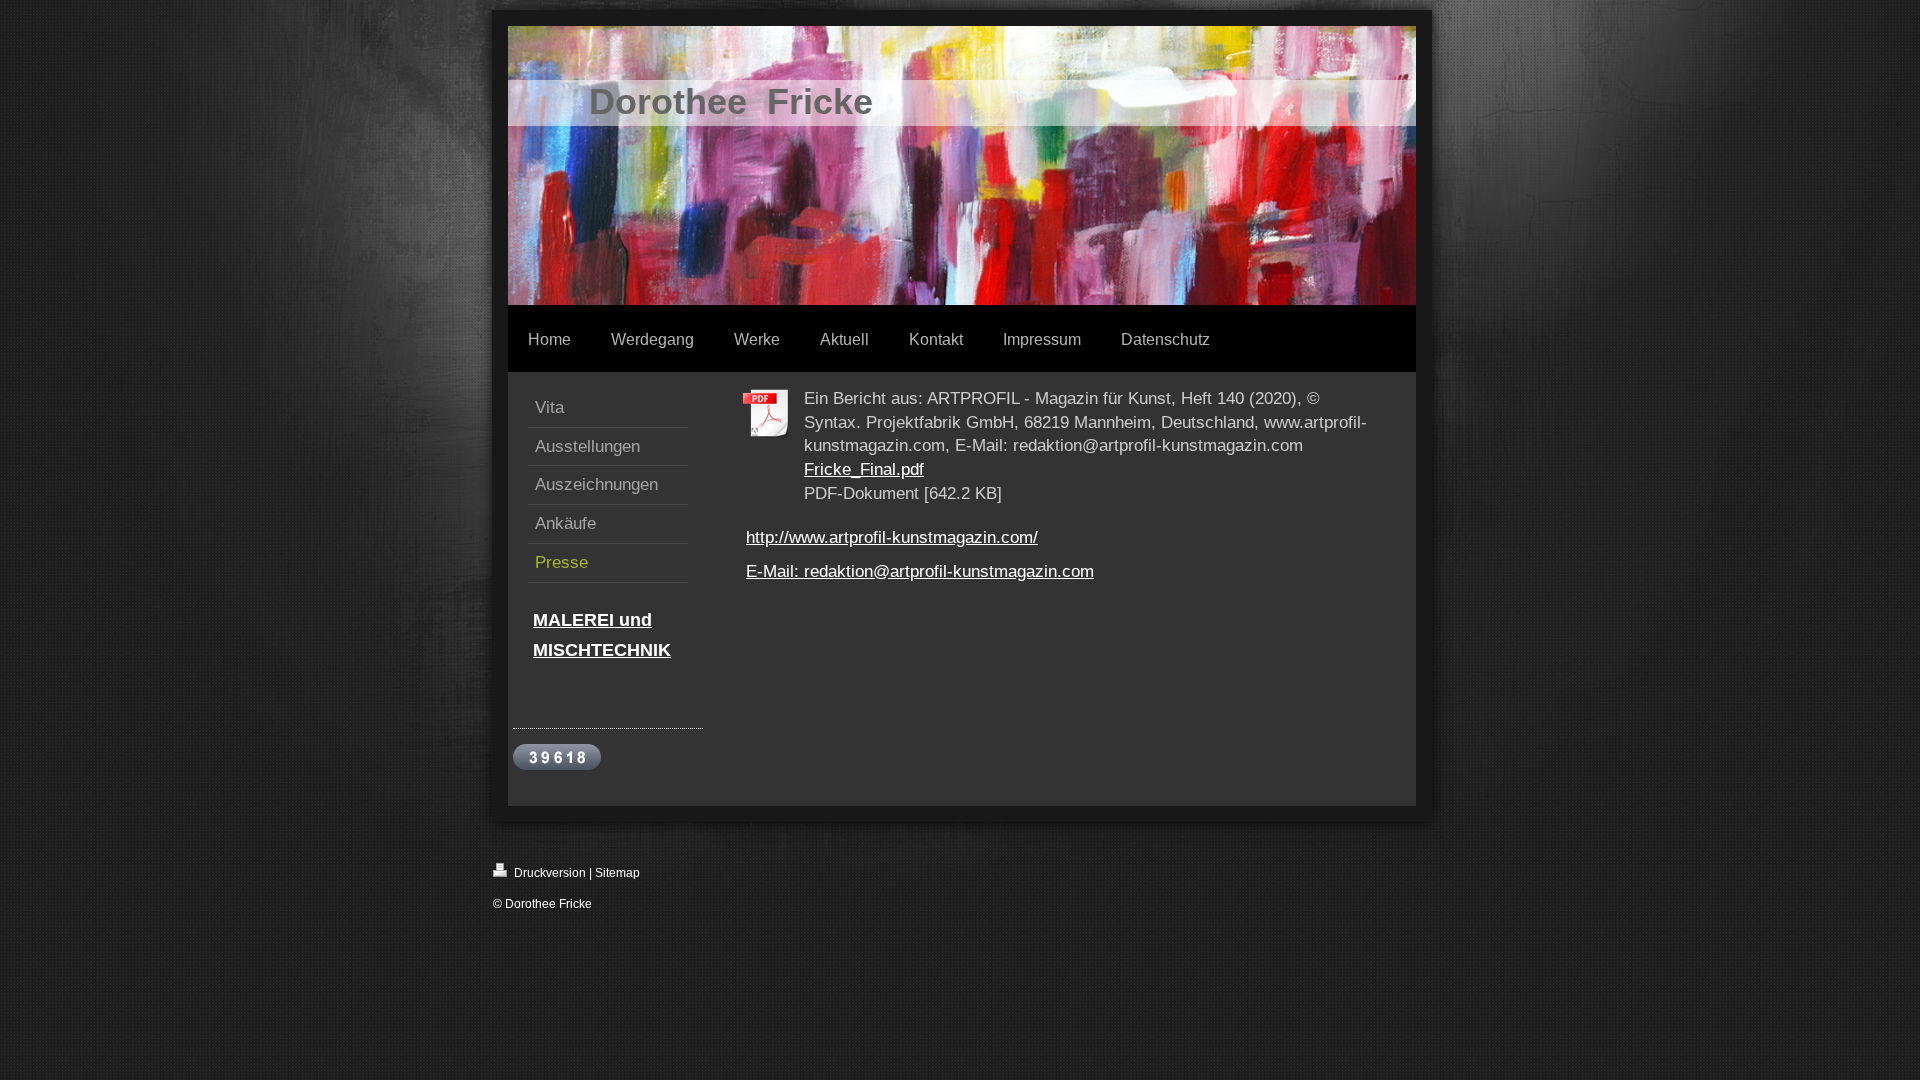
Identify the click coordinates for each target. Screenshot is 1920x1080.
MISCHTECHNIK (602, 650)
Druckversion (548, 873)
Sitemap (617, 873)
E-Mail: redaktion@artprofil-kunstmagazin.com (920, 571)
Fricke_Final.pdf (864, 469)
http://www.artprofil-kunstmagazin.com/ (892, 537)
